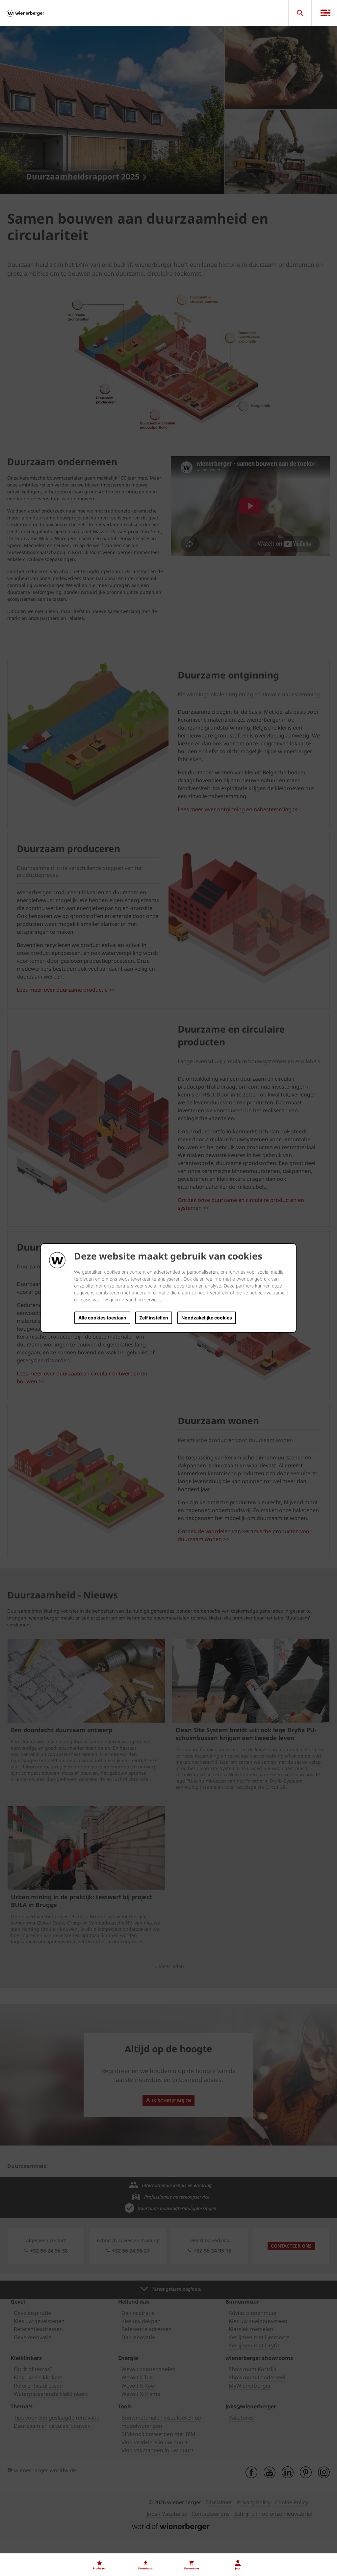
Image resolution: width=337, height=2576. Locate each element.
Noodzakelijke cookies (207, 1318)
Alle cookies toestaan (102, 1318)
